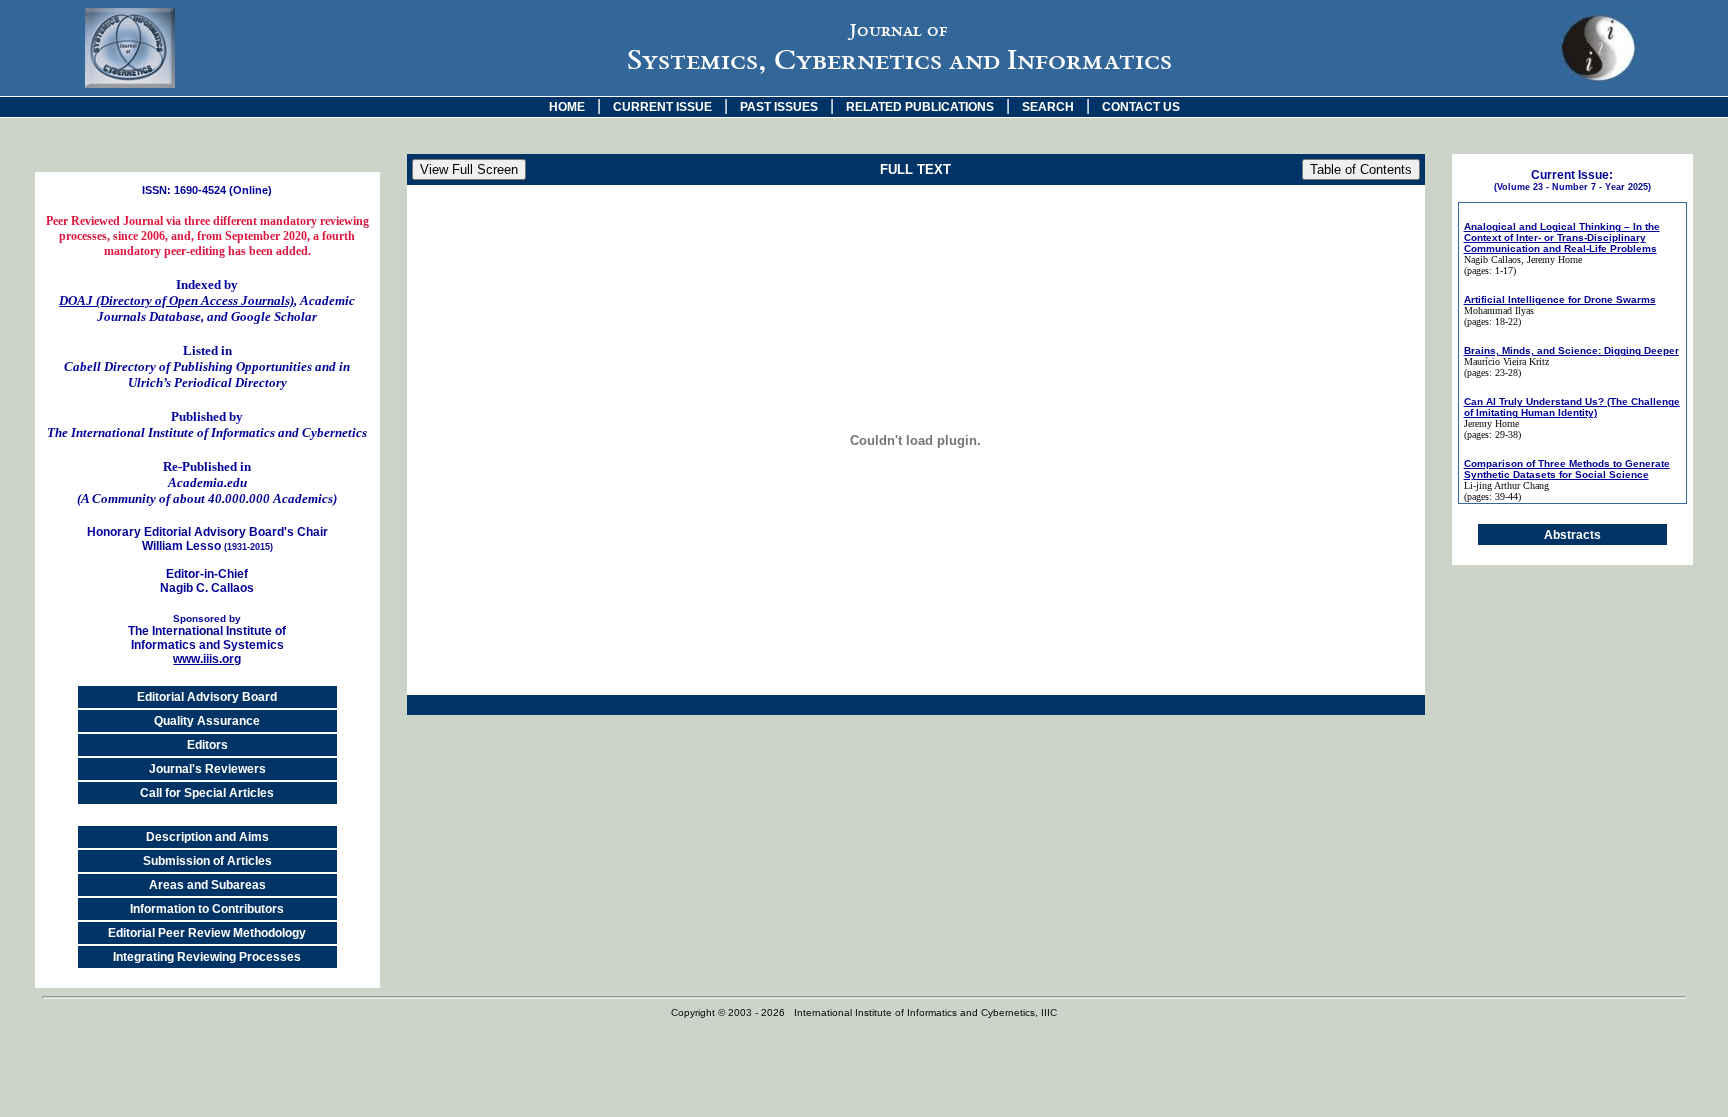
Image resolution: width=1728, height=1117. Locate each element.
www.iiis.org (207, 659)
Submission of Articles (207, 861)
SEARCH (1048, 107)
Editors (207, 745)
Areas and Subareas (207, 885)
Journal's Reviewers (207, 769)
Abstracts (1572, 535)
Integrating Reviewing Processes (207, 957)
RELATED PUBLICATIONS (920, 107)
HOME (567, 107)
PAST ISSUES (779, 107)
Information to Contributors (207, 909)
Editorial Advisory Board (207, 697)
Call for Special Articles (207, 793)
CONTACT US (1141, 107)
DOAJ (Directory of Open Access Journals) (176, 300)
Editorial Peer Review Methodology (207, 933)
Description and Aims (207, 837)
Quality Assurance (207, 721)
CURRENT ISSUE (662, 107)
